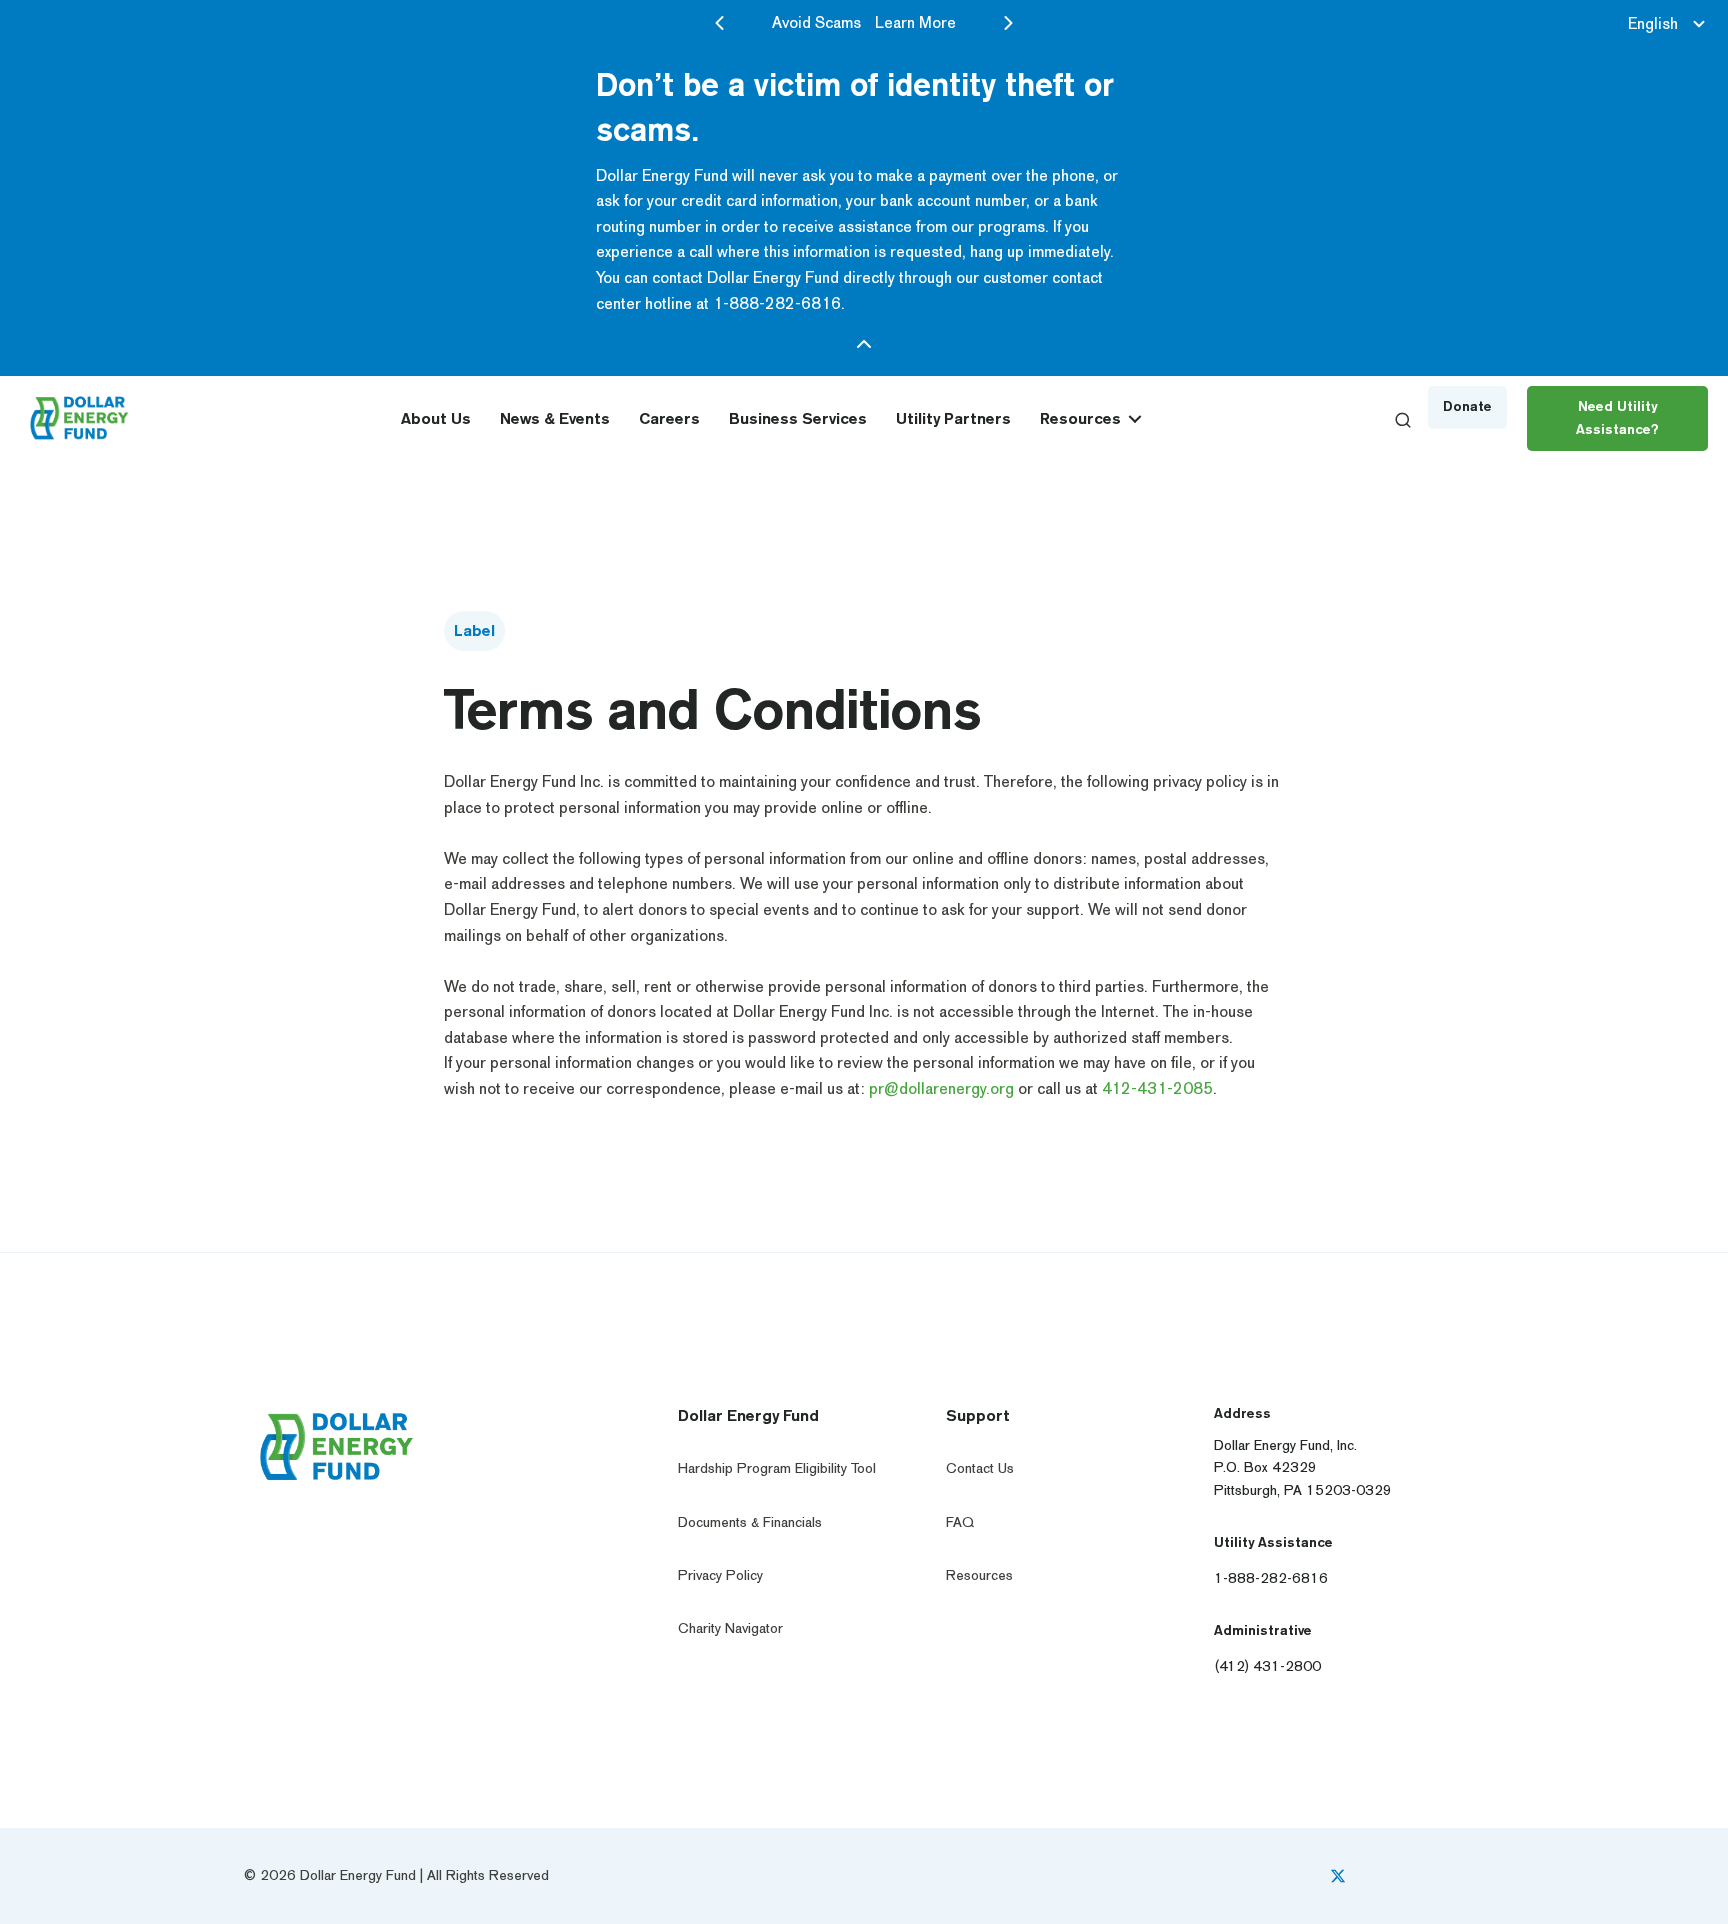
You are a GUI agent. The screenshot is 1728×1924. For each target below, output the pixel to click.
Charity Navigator (730, 1628)
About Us (436, 418)
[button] (1135, 419)
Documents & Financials (750, 1522)
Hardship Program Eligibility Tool (777, 1468)
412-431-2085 (1157, 1088)
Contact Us (980, 1468)
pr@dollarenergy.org (941, 1088)
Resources (1080, 418)
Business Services (798, 418)
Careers (669, 418)
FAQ (960, 1522)
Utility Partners (953, 418)
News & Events (555, 418)
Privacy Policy (720, 1575)
